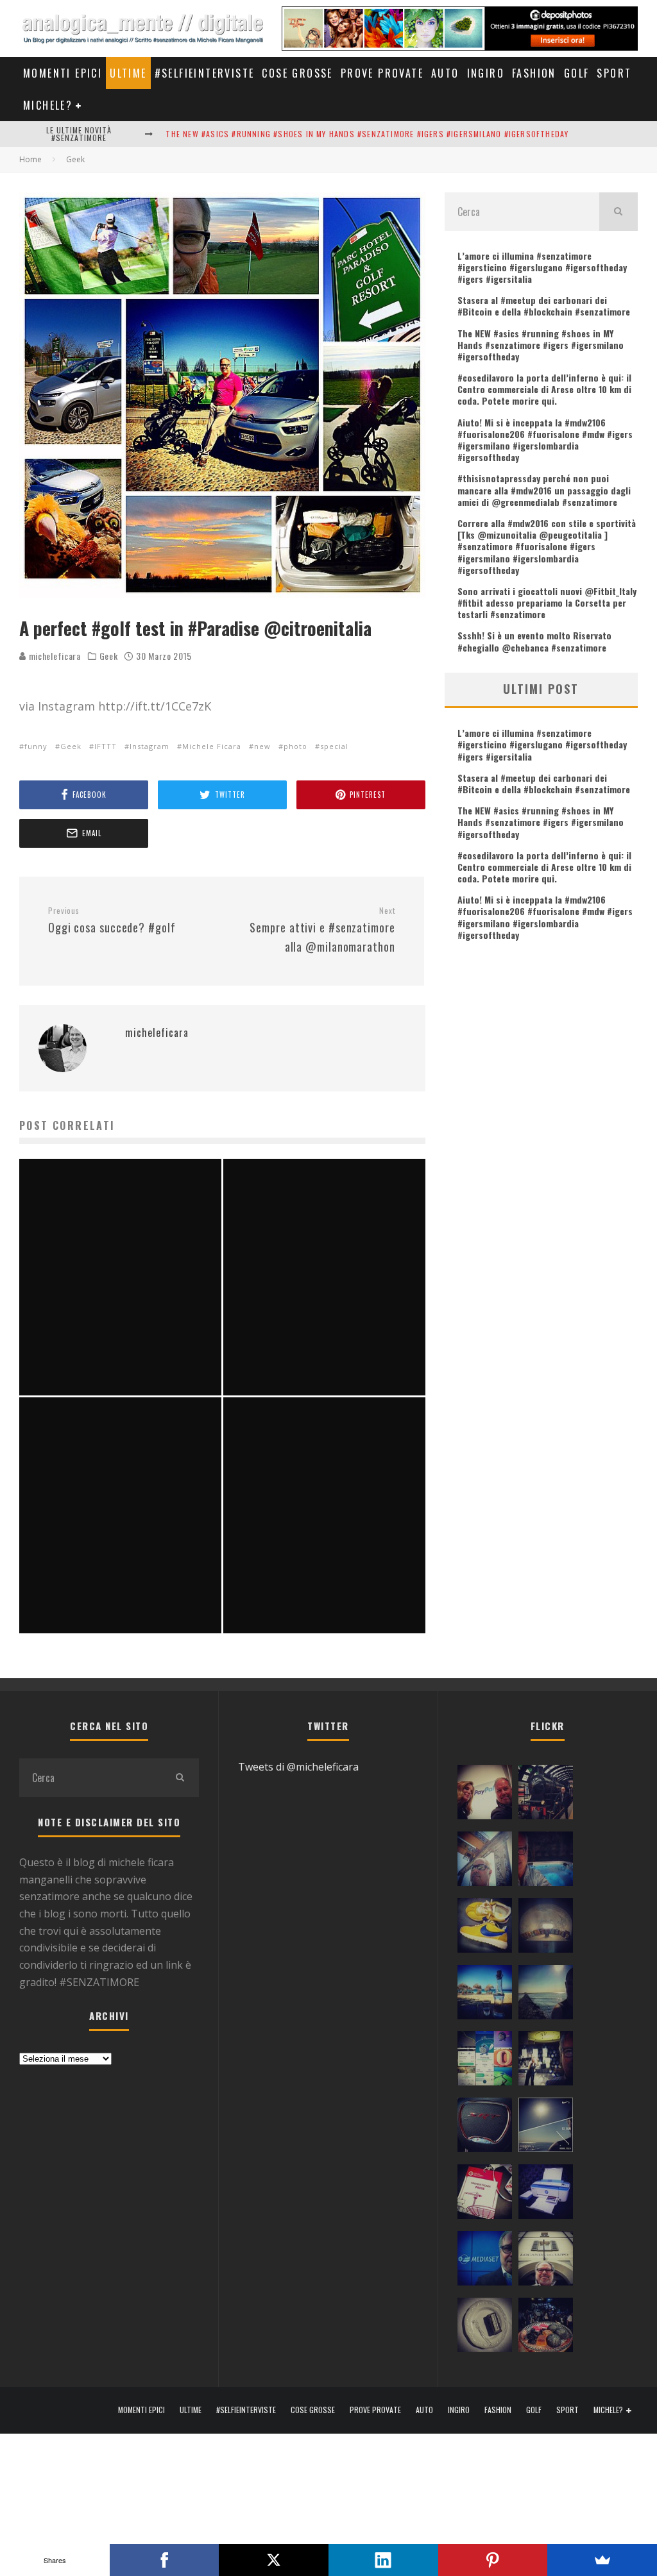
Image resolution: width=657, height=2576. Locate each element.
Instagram (149, 746)
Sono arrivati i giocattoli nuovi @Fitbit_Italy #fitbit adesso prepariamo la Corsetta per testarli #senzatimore (547, 602)
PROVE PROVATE (382, 73)
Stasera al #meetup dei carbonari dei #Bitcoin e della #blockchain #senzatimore (544, 306)
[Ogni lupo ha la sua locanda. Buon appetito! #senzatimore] (546, 2261)
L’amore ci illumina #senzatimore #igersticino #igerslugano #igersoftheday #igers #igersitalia (542, 267)
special (334, 746)
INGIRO (486, 73)
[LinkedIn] (383, 2560)
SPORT (614, 73)
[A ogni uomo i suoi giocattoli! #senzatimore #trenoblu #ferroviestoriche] (546, 1795)
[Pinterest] (493, 2560)
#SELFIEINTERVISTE (205, 73)
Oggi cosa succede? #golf (112, 921)
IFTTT (106, 746)
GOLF (577, 73)
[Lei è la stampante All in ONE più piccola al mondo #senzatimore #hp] (546, 2194)
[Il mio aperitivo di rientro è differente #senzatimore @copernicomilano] (546, 1862)
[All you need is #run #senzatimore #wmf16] (546, 2128)
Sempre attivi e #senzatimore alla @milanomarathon (322, 930)
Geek (109, 656)
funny (36, 746)
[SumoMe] (602, 2560)
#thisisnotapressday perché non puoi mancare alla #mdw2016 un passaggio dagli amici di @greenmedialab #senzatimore (544, 490)
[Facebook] (165, 2560)
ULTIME (128, 73)
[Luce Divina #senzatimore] (546, 1928)
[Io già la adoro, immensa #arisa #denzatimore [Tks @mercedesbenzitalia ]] (546, 2061)
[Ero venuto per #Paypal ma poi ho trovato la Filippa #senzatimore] (485, 1795)
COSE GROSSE (297, 73)
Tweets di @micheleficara (298, 1767)
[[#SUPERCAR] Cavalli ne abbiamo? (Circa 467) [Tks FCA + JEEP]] (485, 2128)
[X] (274, 2560)
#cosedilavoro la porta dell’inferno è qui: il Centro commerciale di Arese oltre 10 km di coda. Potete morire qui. (544, 389)
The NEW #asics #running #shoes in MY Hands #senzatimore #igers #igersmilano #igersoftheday (367, 134)
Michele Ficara (212, 746)
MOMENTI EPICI (63, 73)
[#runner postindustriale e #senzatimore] (485, 1862)
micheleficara (54, 656)
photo (295, 746)
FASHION (534, 73)
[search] (619, 212)
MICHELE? (48, 105)
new (262, 746)
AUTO (445, 73)
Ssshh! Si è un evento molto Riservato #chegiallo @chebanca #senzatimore (534, 641)
